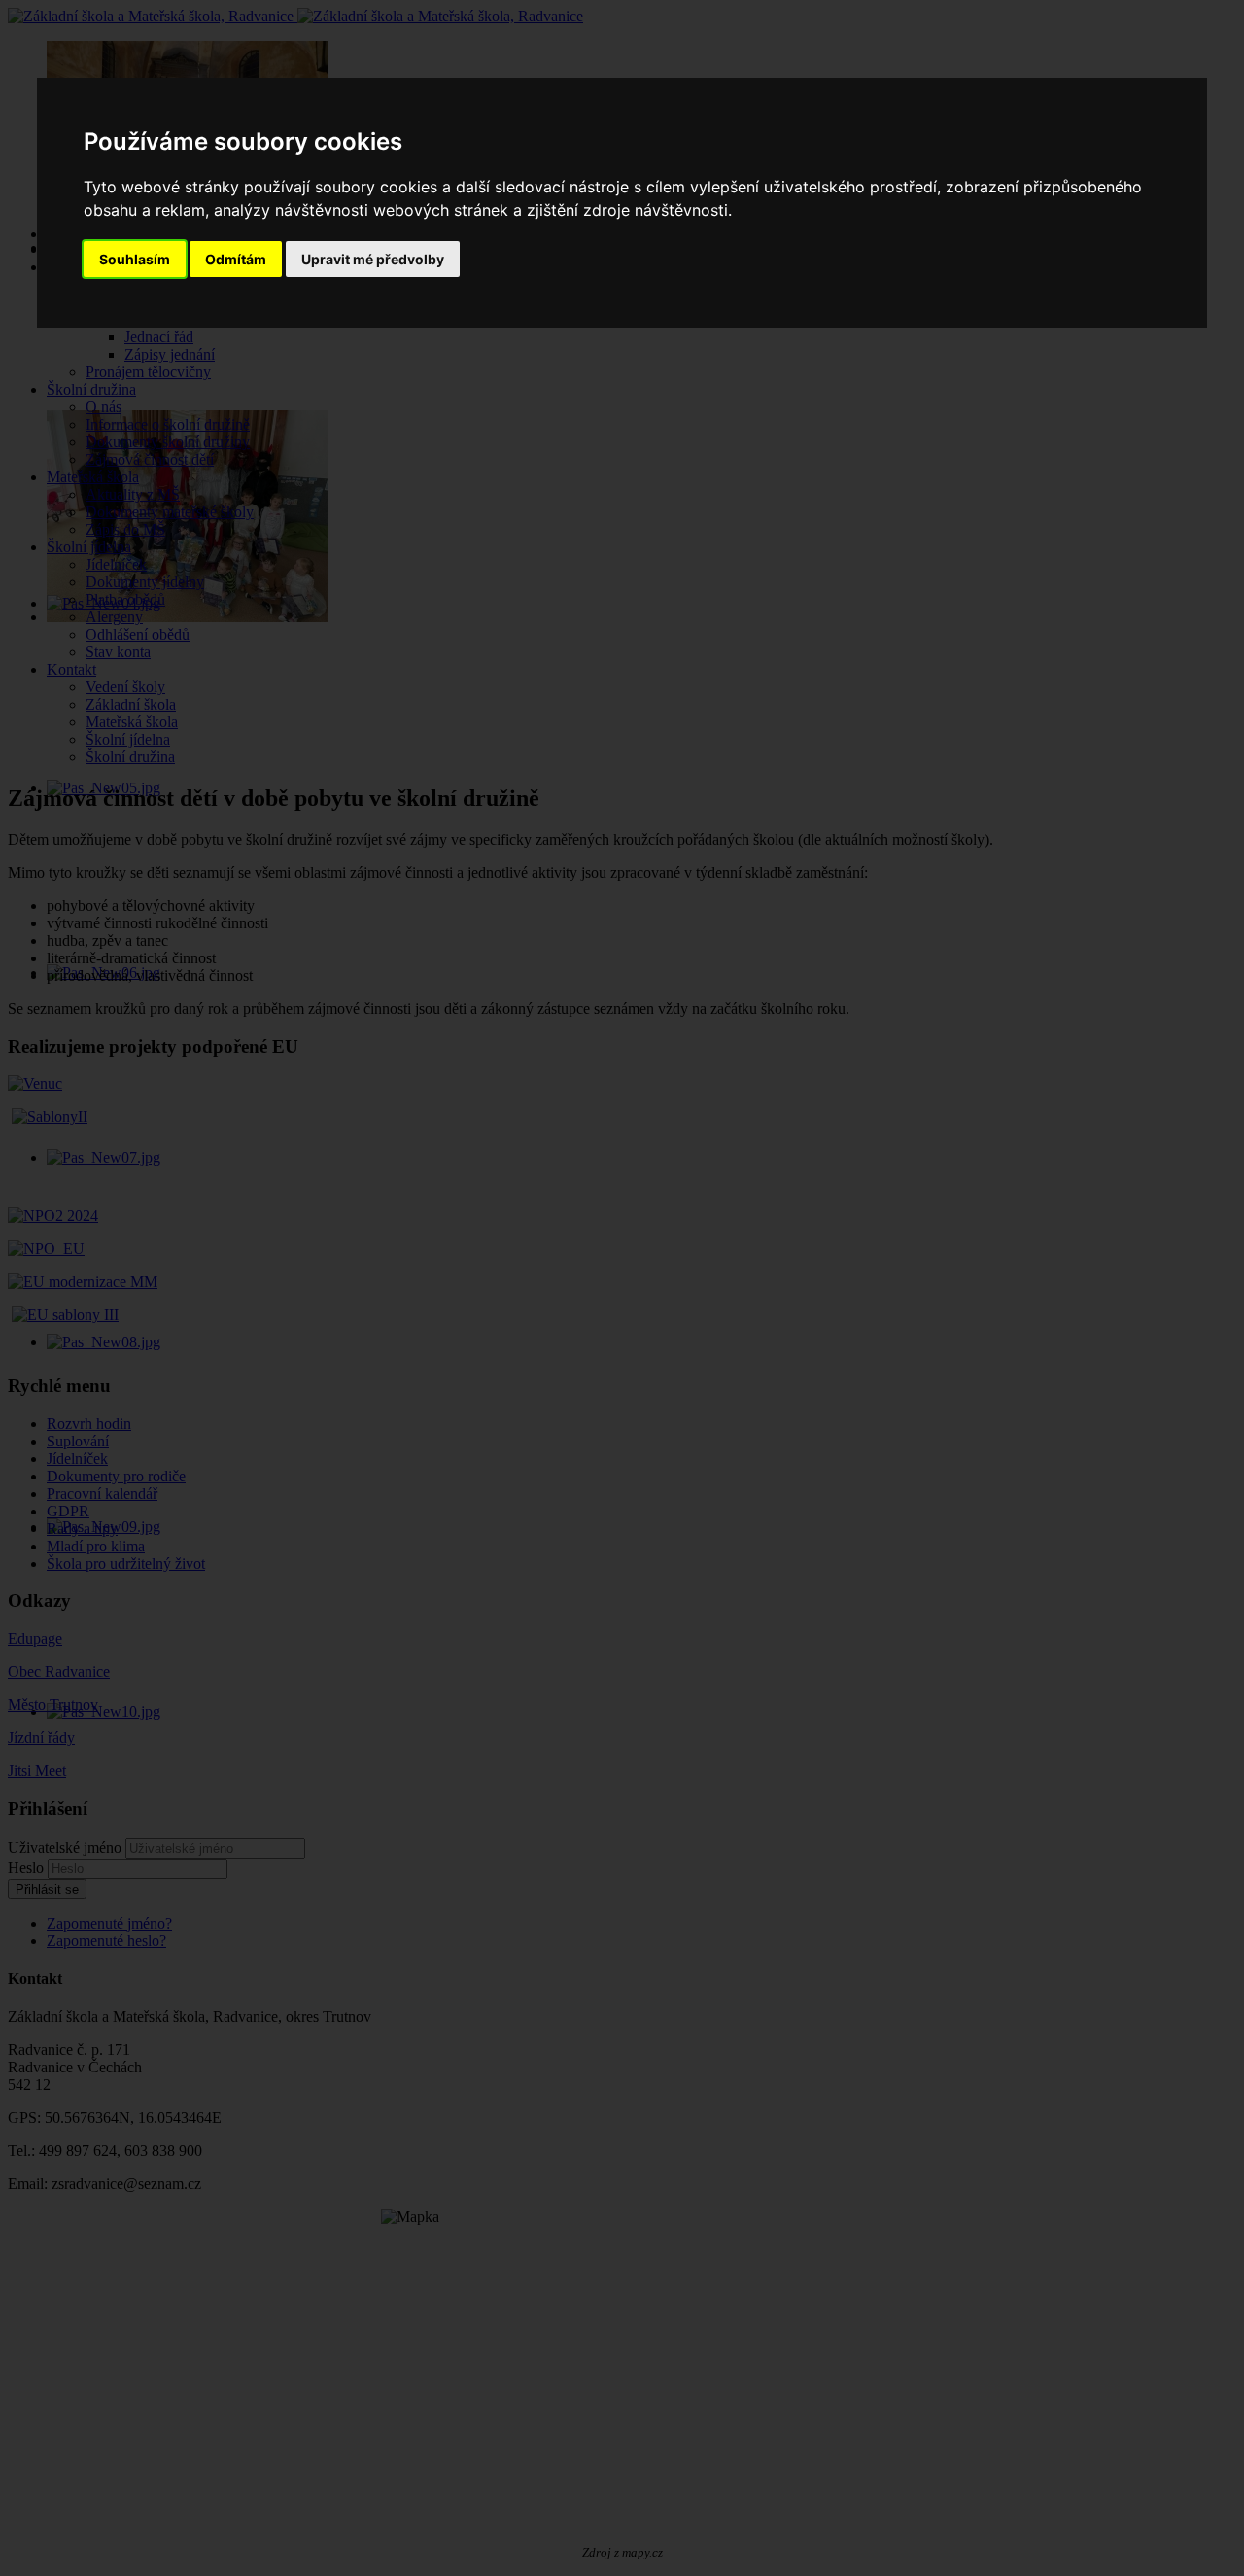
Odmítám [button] (236, 259)
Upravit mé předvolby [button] (373, 259)
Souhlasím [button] (135, 259)
